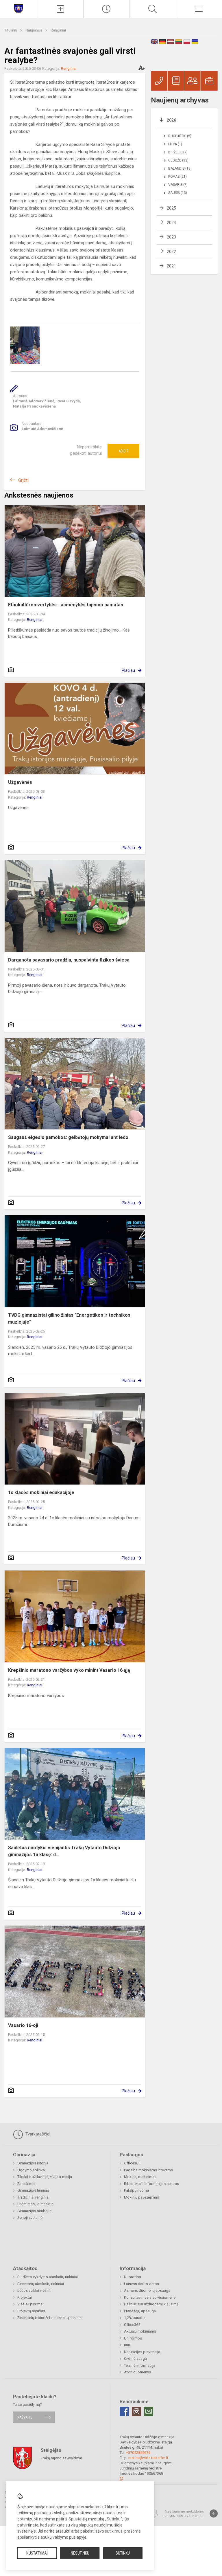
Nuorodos (133, 2277)
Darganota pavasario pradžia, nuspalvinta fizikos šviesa (69, 960)
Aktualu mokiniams (140, 2331)
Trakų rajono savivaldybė (61, 2458)
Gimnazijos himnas (33, 2190)
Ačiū (123, 451)
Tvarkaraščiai (37, 2134)
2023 (171, 237)
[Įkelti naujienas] (60, 9)
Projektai (25, 2297)
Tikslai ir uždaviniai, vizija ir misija (45, 2177)
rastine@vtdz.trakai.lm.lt (148, 2458)
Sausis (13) (178, 193)
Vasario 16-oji (23, 2025)
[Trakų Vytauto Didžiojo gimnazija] (18, 8)
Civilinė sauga (135, 2358)
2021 (171, 266)
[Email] (149, 2411)
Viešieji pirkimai (30, 2304)
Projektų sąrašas (31, 2311)
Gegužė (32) (178, 160)
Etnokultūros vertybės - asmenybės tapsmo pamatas (66, 605)
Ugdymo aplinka (31, 2170)
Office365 (132, 2163)
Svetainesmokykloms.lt (183, 2516)
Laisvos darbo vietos (141, 2284)
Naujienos (34, 30)
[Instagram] (136, 2411)
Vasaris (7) (178, 185)
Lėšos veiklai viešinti (34, 2290)
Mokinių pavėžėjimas (141, 2197)
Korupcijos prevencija (142, 2352)
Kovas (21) (177, 177)
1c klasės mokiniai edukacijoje (41, 1492)
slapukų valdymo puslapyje (62, 2537)
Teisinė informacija (140, 2365)
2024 (171, 223)
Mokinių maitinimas (140, 2177)
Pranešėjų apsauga (140, 2311)
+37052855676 (138, 2453)
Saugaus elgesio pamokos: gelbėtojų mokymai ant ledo (68, 1137)
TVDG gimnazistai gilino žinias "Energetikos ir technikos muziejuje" (69, 1319)
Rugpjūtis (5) (180, 136)
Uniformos (133, 2338)
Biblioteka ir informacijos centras (151, 2184)
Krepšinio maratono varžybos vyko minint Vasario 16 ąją (69, 1670)
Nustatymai (37, 2553)
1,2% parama (135, 2318)
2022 (171, 252)
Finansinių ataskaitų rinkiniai (41, 2284)
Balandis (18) (180, 168)
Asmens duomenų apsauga (147, 2290)
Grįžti (23, 480)
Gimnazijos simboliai (35, 2211)
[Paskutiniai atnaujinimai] (107, 9)
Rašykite (25, 2417)
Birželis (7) (178, 152)
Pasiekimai (26, 2184)
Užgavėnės (20, 782)
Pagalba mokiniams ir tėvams (148, 2170)
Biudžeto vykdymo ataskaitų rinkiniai (48, 2277)
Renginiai (58, 30)
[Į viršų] (214, 2513)
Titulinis (11, 30)
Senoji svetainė (30, 2218)
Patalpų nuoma (136, 2190)
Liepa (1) (175, 144)
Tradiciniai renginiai (33, 2197)
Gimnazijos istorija (33, 2163)
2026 (171, 120)
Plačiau (128, 670)
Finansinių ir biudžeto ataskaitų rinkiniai (50, 2318)
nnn (127, 2345)
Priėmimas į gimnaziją (35, 2204)
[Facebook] (124, 2411)
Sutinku (123, 2553)
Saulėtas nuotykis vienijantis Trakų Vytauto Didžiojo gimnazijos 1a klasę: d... (64, 1851)
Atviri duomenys (137, 2372)
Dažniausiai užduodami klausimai (152, 2304)
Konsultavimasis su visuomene (150, 2297)
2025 (171, 208)
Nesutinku (80, 2553)
